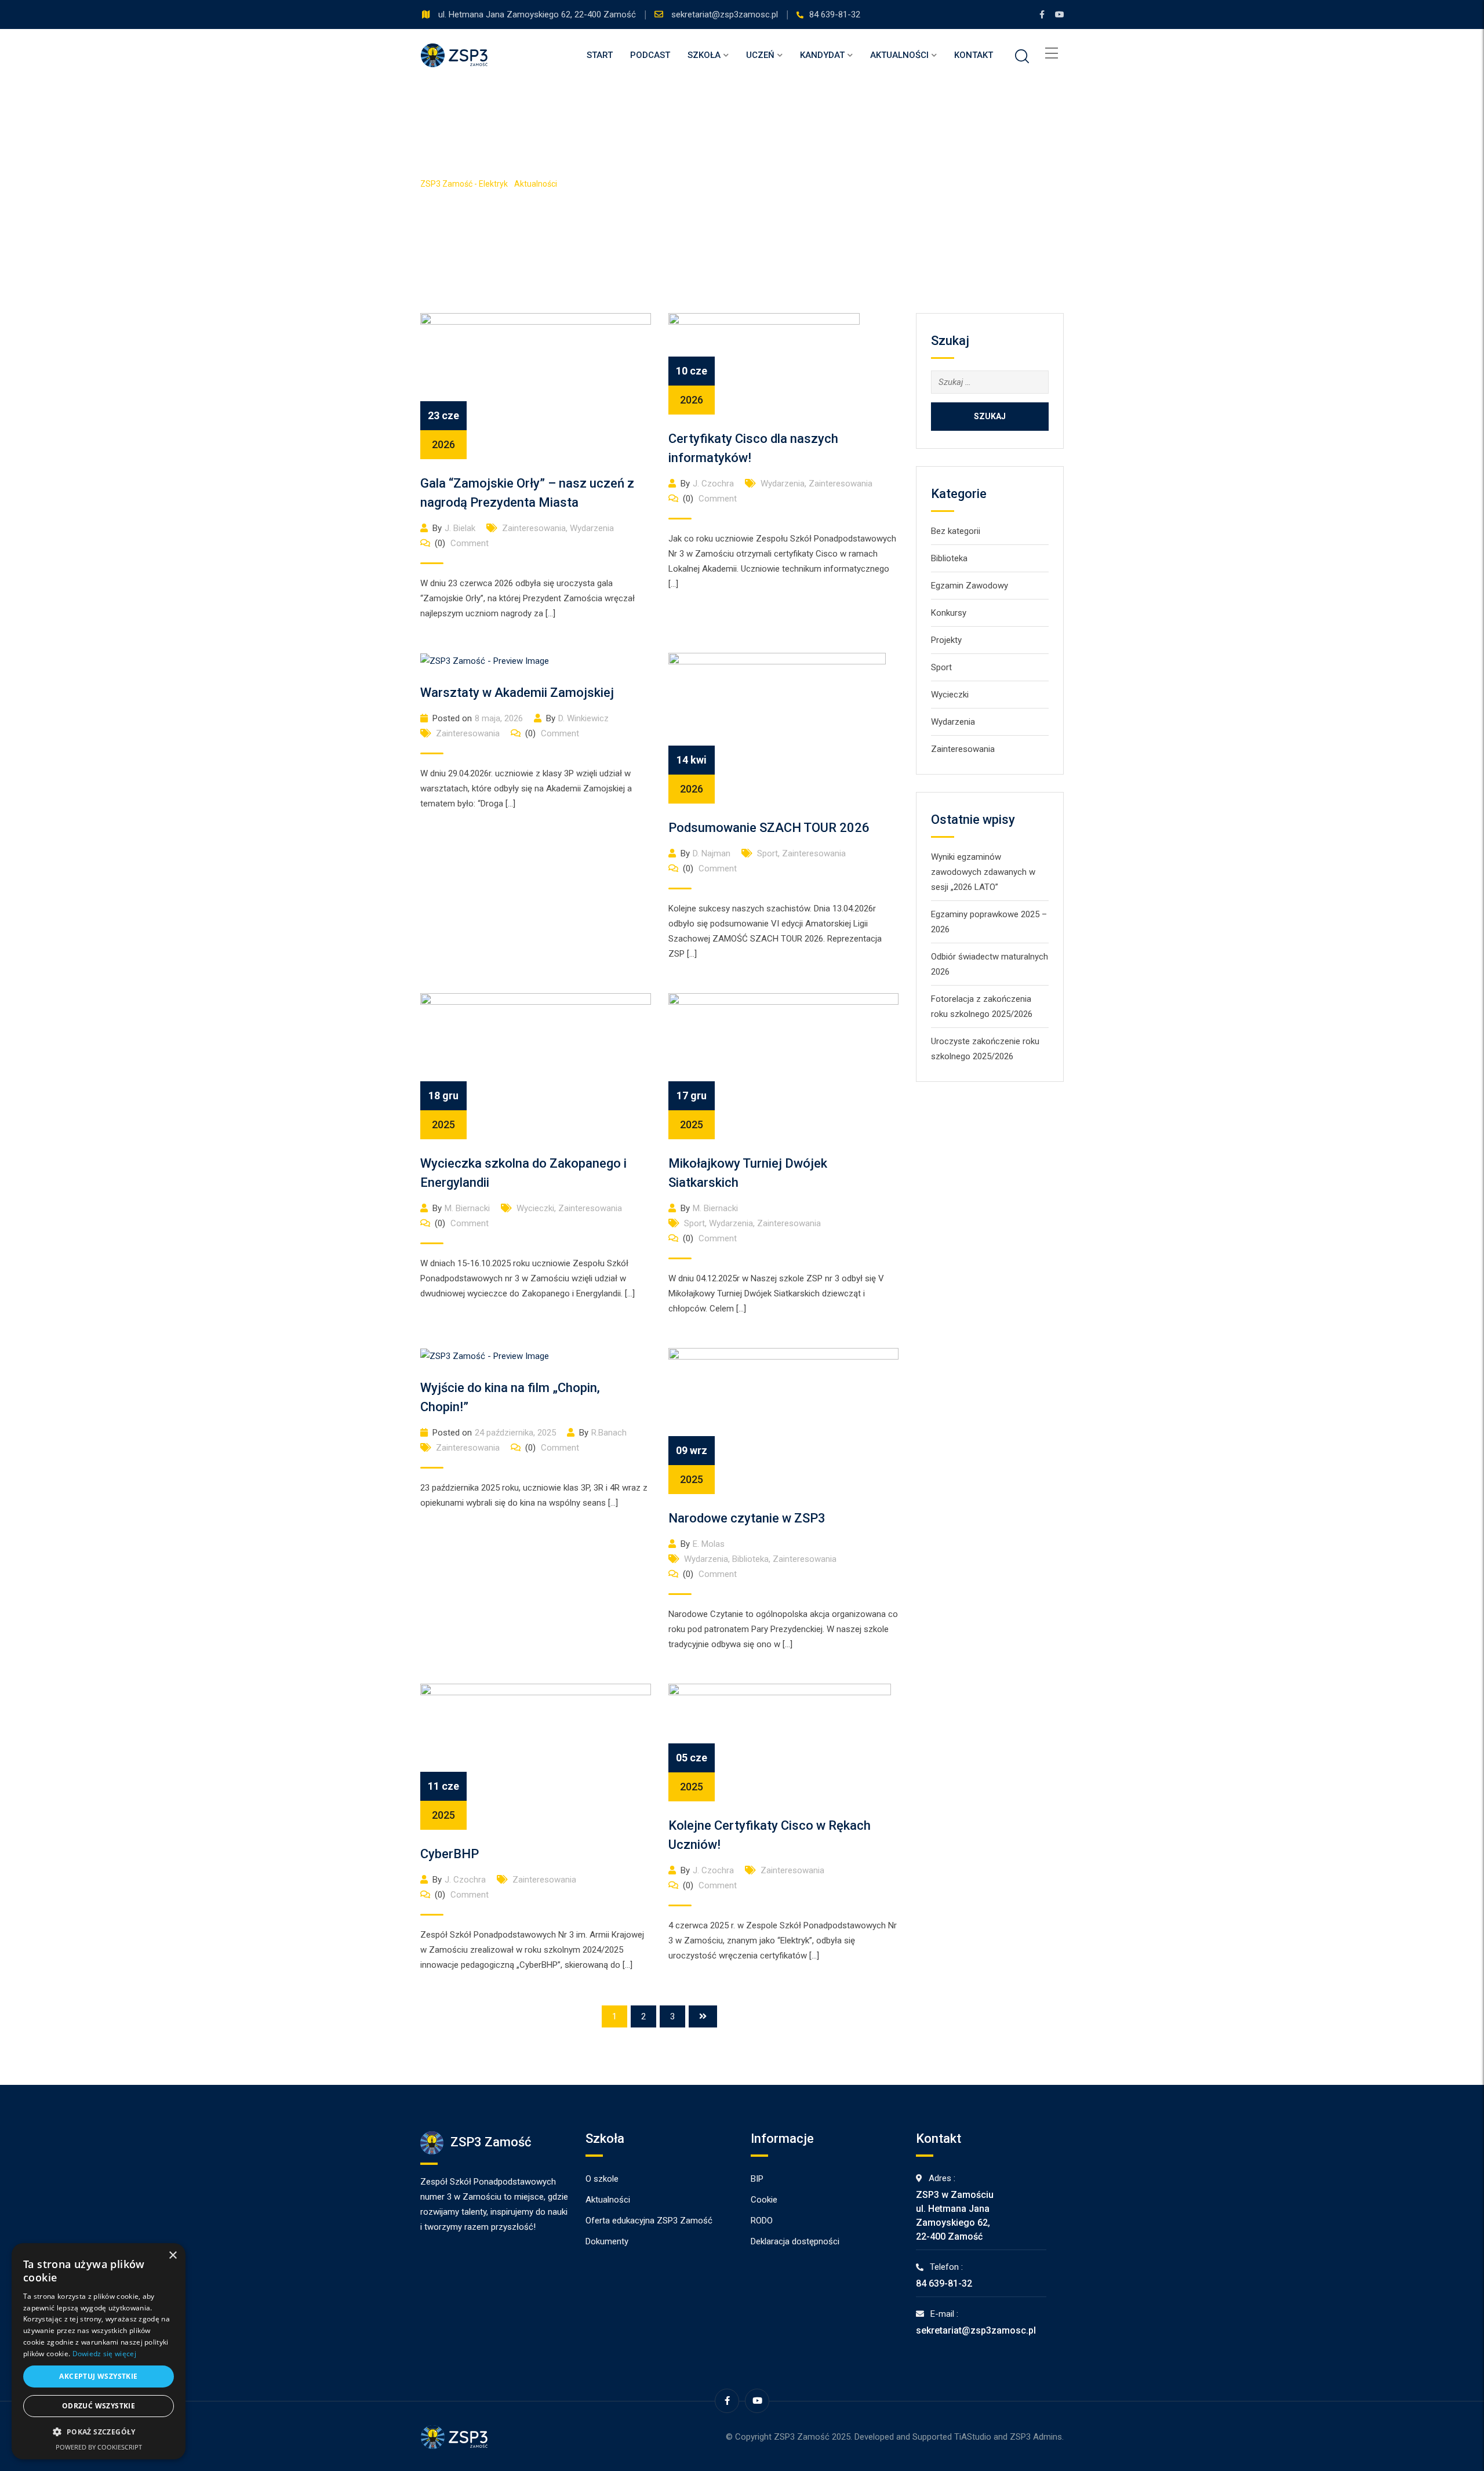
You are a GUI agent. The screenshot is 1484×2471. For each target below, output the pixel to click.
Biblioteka (750, 1559)
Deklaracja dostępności (795, 2241)
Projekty (946, 640)
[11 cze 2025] (536, 1756)
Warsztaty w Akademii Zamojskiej (517, 693)
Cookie (764, 2200)
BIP (757, 2179)
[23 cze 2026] (536, 386)
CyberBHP (450, 1854)
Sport (768, 853)
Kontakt (974, 55)
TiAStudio (973, 2437)
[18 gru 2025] (536, 1066)
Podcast (650, 55)
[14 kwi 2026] (777, 728)
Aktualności (899, 55)
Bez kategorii (956, 531)
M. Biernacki (467, 1208)
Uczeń (760, 55)
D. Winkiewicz (583, 718)
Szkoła (704, 55)
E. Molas (709, 1544)
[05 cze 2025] (780, 1742)
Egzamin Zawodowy (970, 586)
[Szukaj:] (990, 382)
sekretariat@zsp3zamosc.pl (726, 14)
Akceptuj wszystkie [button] (98, 2376)
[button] (99, 2432)
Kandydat (822, 55)
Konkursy (949, 613)
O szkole (602, 2179)
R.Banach (609, 1433)
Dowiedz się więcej (104, 2354)
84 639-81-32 (835, 14)
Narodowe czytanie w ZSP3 (747, 1518)
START (600, 55)
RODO (762, 2221)
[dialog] (99, 2351)
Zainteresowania (534, 528)
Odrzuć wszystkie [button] (99, 2406)
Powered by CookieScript (99, 2447)
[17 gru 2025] (784, 1066)
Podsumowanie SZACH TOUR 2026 (769, 828)
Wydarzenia (592, 528)
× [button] (172, 2256)
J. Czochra (713, 484)
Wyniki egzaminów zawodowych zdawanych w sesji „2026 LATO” (983, 872)
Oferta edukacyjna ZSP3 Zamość (649, 2221)
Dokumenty (607, 2241)
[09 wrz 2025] (784, 1420)
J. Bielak (460, 528)
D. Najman (712, 853)
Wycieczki (535, 1208)
